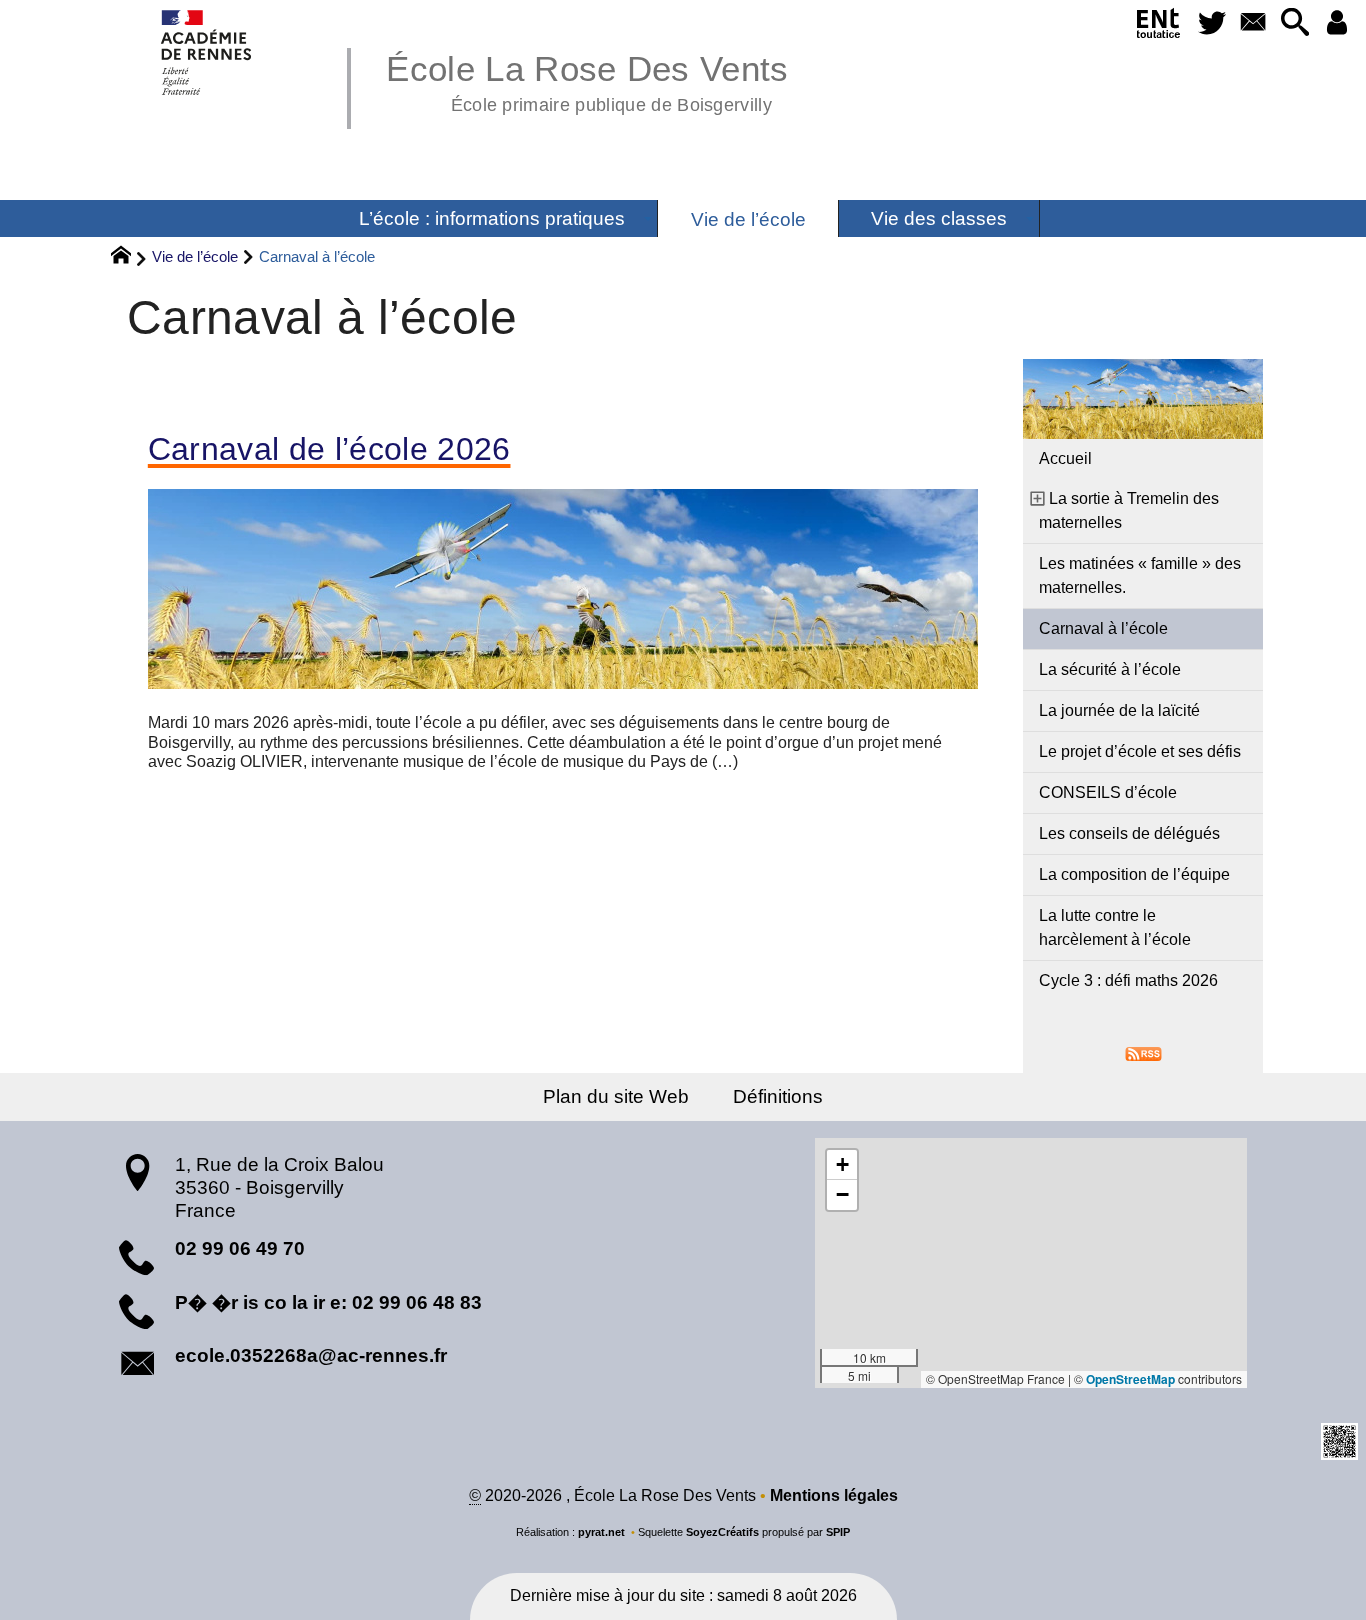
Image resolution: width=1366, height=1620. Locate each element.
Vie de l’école (195, 256)
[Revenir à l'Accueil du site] (129, 258)
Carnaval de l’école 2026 (329, 449)
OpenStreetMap (1130, 1379)
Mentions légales (834, 1495)
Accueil (1065, 458)
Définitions (778, 1096)
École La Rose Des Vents (587, 80)
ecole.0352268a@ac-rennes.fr (311, 1355)
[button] (1295, 23)
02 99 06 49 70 (240, 1248)
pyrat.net (601, 1532)
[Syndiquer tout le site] (1143, 1052)
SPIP (838, 1532)
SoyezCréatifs (722, 1532)
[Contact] (1254, 23)
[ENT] (1159, 27)
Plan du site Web (616, 1096)
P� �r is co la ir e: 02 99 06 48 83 (328, 1302)
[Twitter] (1212, 23)
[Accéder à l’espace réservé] (1337, 23)
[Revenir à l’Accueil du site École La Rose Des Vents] (207, 52)
